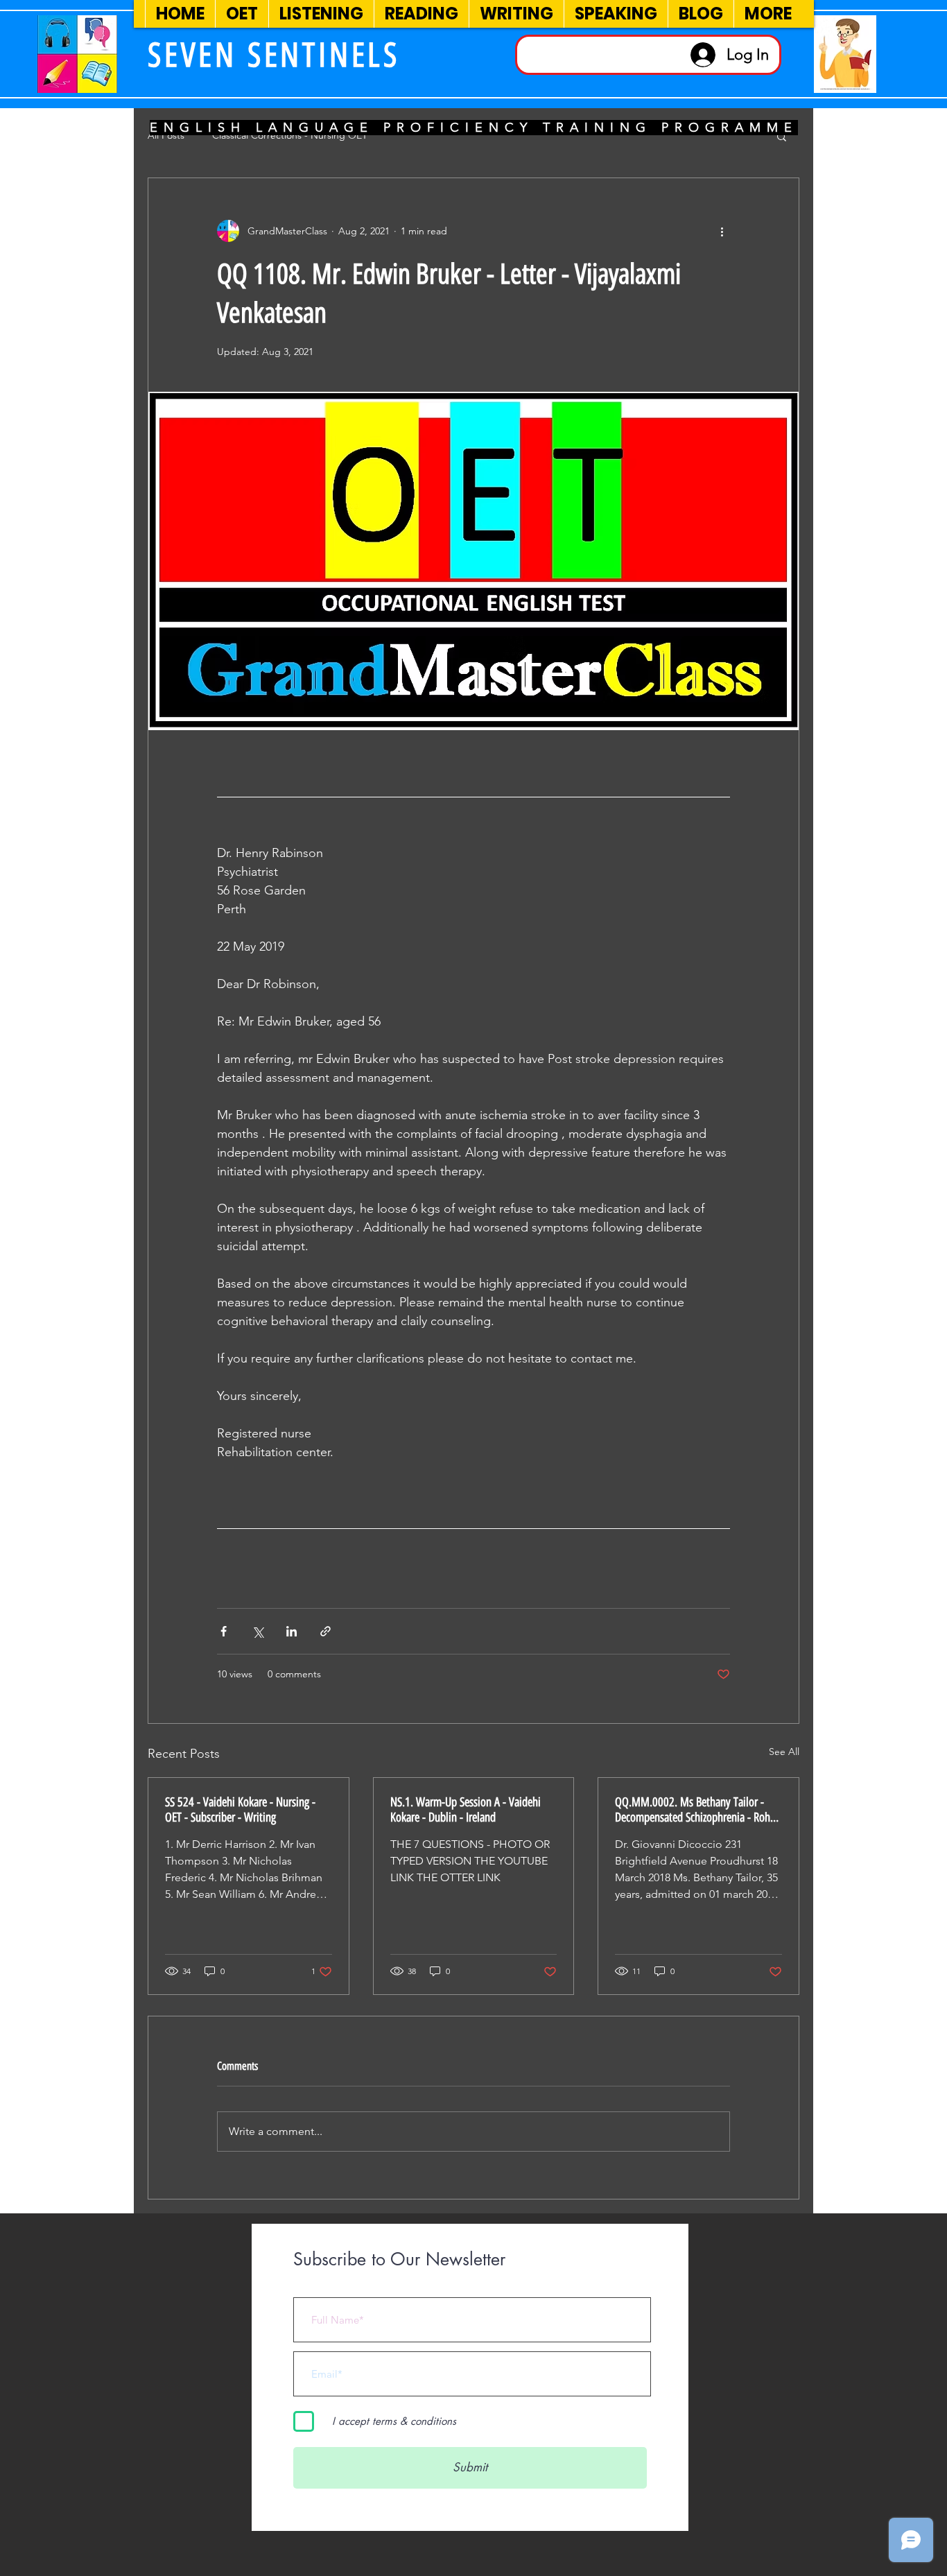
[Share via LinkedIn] (292, 1631)
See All (784, 1752)
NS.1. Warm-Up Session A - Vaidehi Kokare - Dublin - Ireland (466, 1810)
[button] (782, 136)
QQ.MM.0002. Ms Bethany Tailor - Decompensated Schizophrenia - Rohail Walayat (698, 1810)
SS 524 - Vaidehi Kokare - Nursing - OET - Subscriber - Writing (240, 1810)
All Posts (166, 135)
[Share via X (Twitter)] (258, 1631)
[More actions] (722, 231)
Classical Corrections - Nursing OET (290, 135)
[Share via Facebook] (224, 1631)
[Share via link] (325, 1631)
